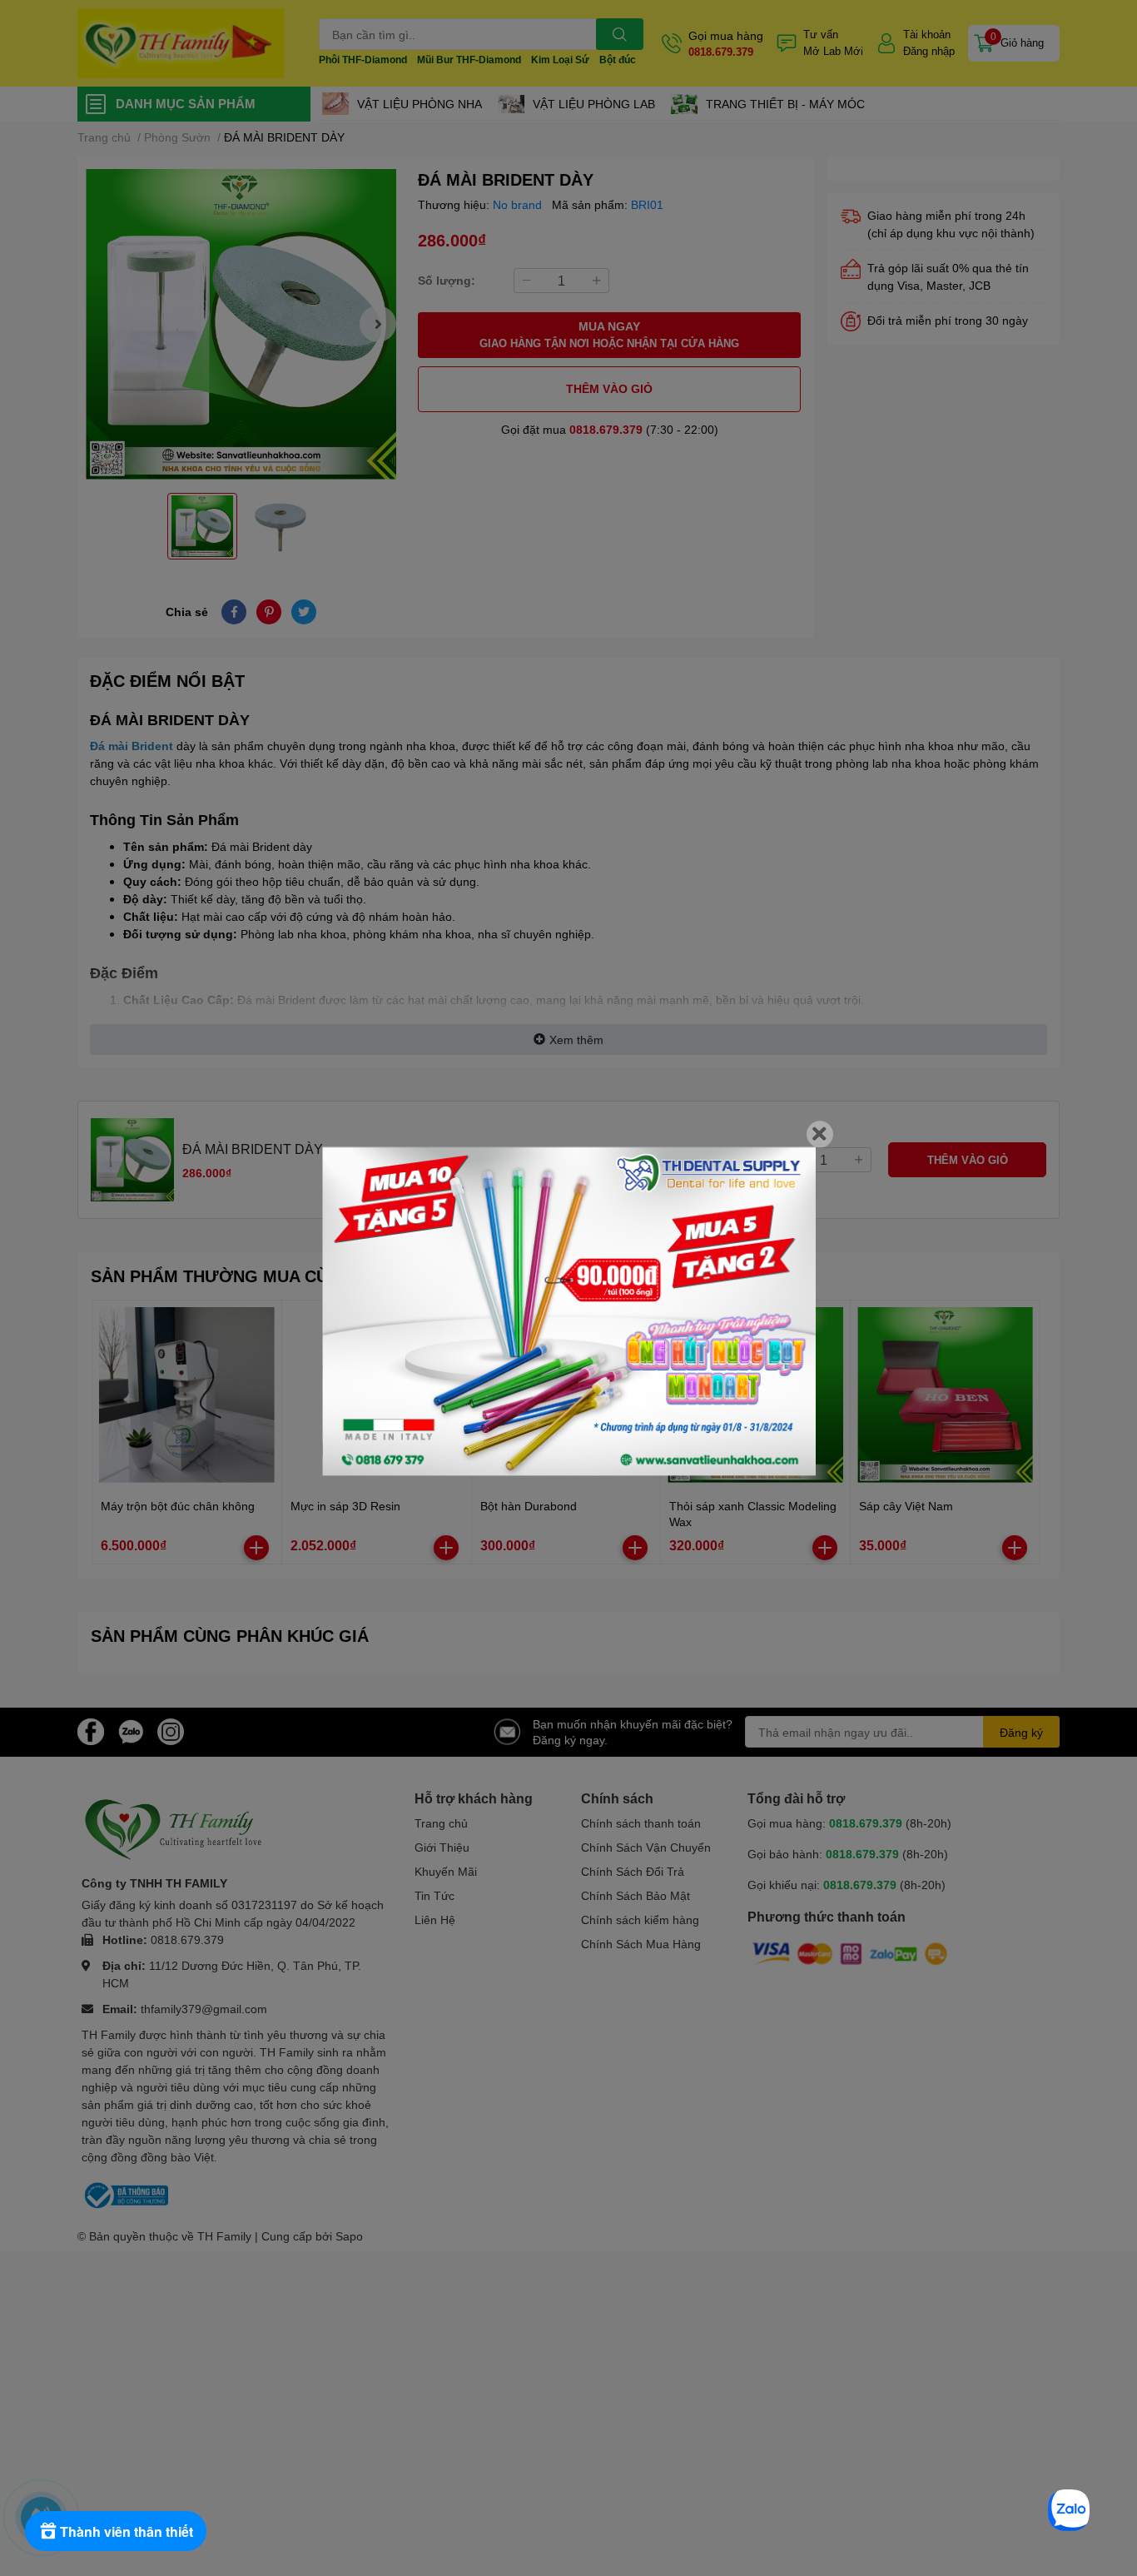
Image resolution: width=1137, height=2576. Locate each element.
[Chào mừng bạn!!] (569, 1311)
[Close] (820, 1134)
